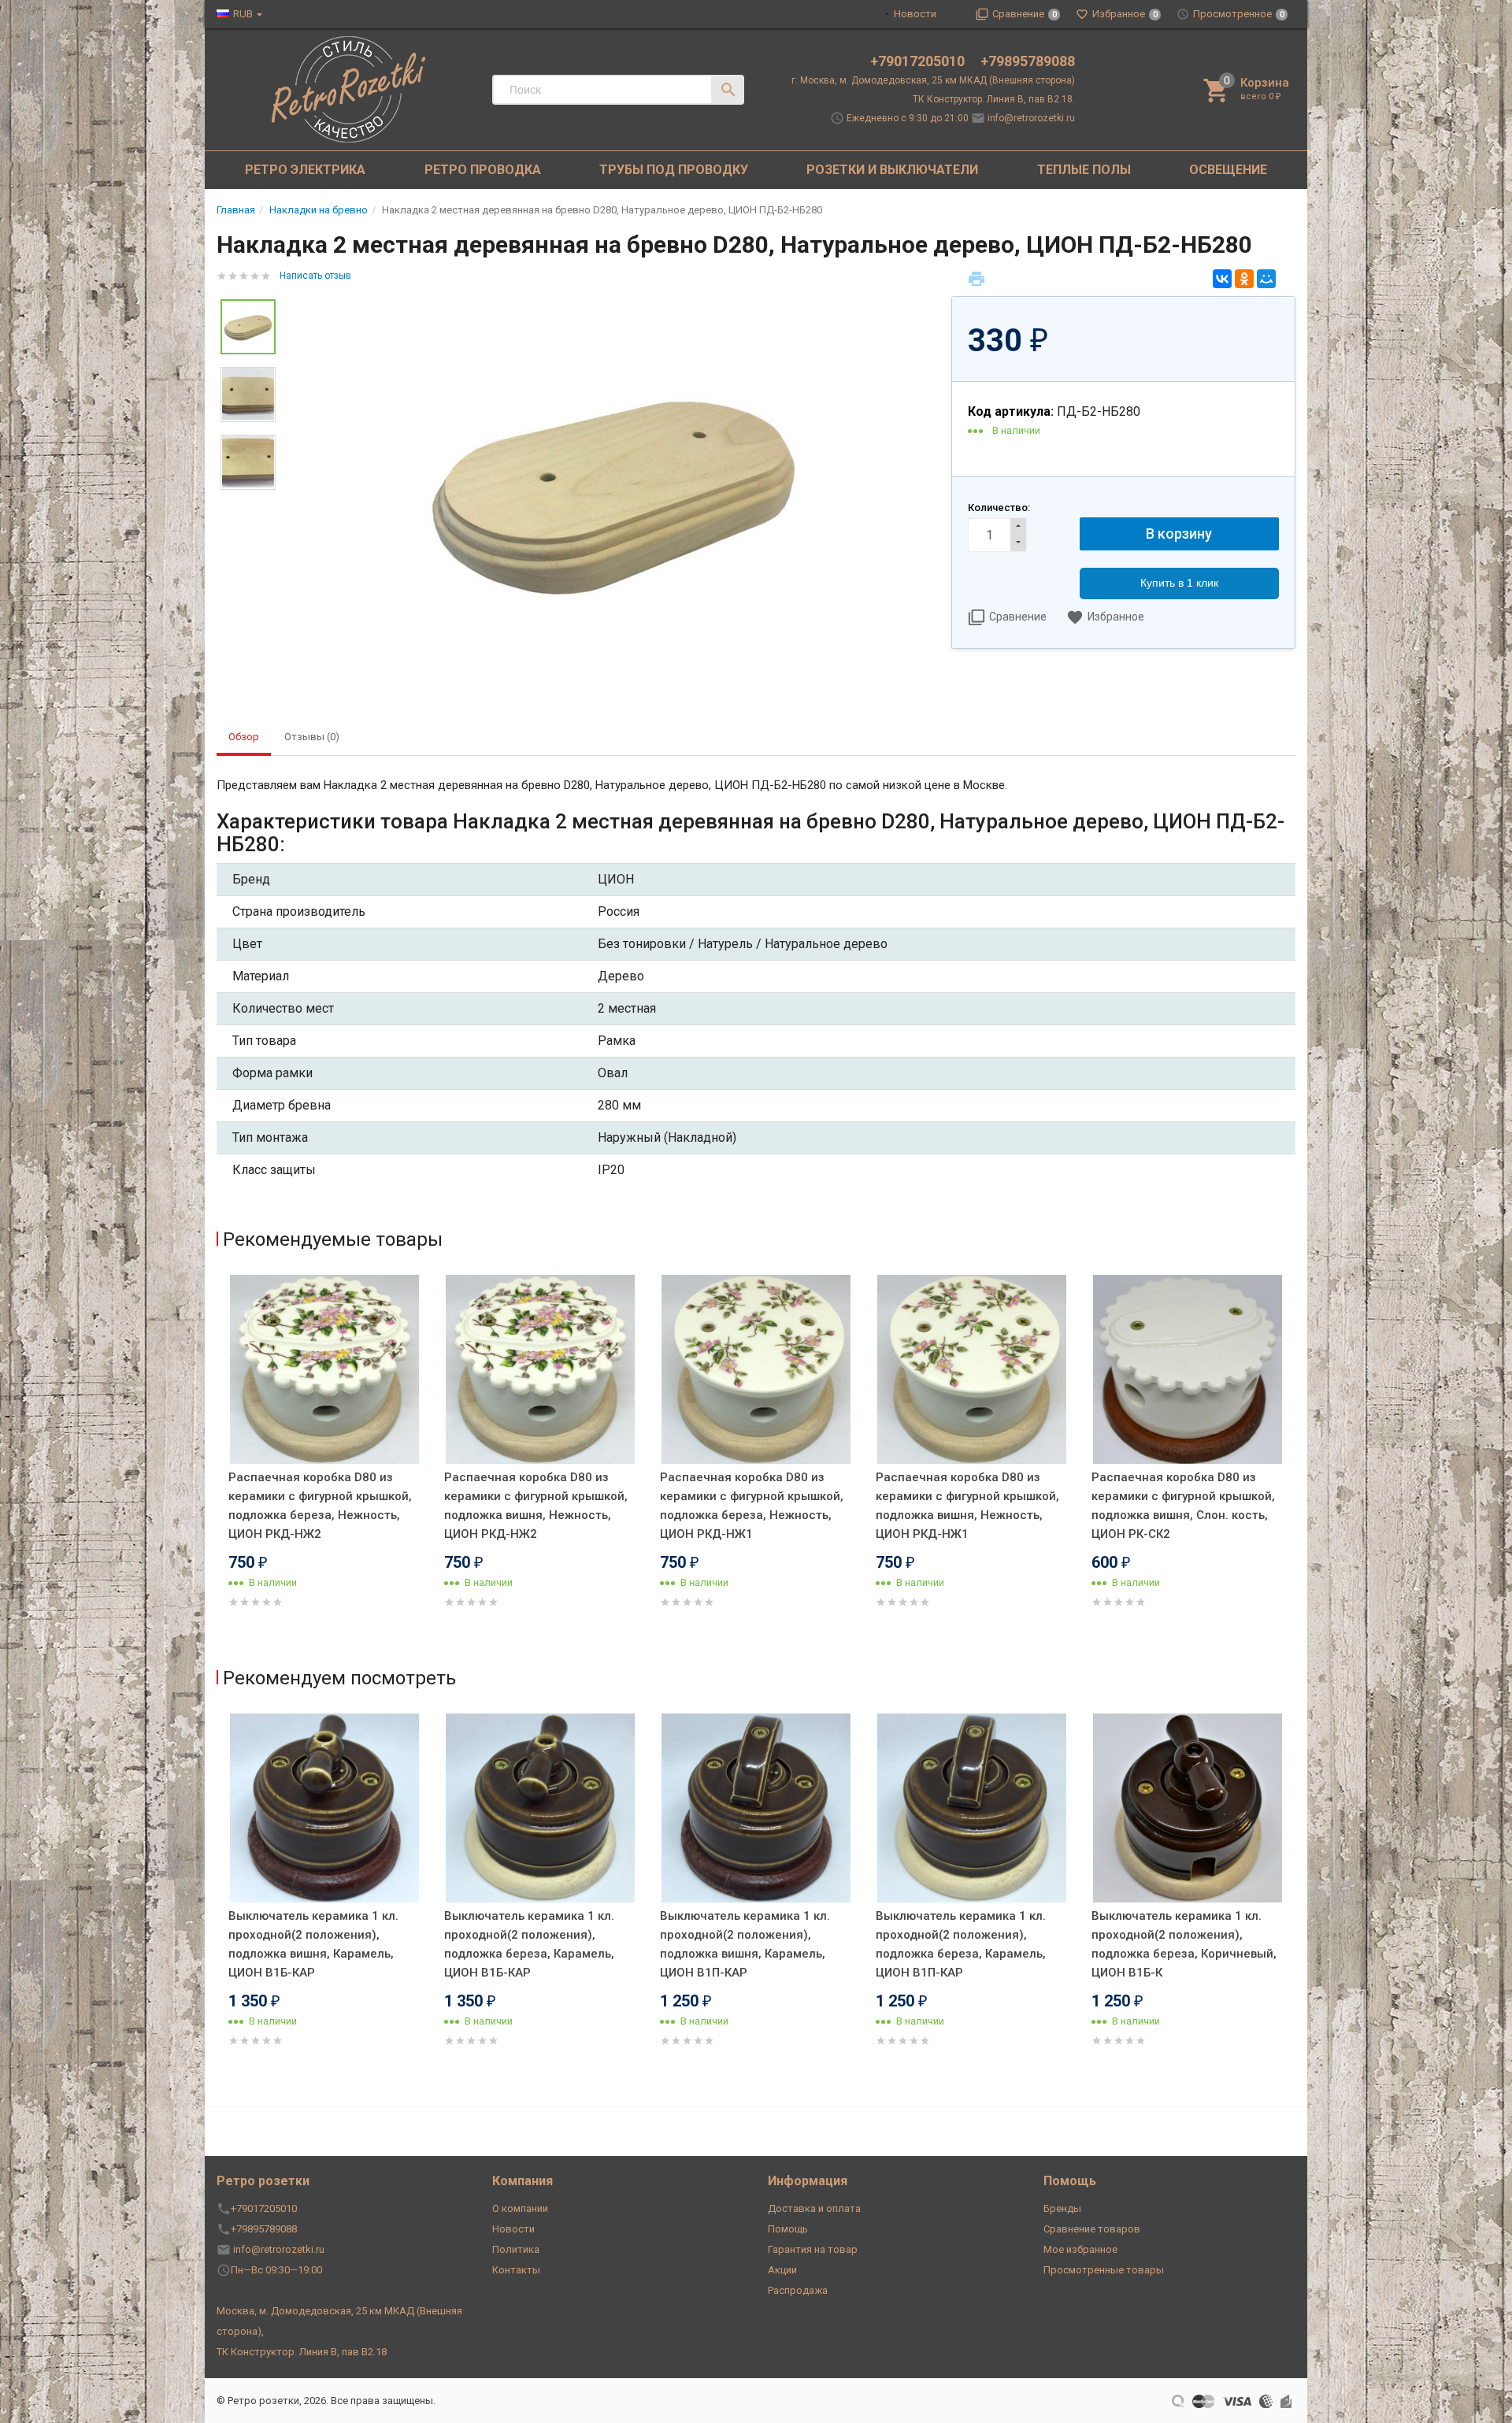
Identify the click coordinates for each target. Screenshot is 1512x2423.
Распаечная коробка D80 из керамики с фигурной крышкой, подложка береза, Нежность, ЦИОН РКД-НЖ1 (752, 1506)
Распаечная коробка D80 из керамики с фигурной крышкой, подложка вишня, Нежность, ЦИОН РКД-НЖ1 (967, 1506)
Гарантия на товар (813, 2249)
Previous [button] (220, 1464)
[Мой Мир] (1266, 279)
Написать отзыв (315, 276)
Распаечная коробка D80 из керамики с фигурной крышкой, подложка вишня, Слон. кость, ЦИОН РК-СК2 (1183, 1506)
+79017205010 (919, 61)
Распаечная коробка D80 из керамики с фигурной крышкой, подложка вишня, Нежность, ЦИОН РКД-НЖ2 (536, 1506)
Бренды (1062, 2208)
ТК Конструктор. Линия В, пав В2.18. (994, 99)
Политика (516, 2249)
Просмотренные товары (1104, 2270)
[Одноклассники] (1244, 279)
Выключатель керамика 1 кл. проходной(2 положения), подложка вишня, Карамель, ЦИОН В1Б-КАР (313, 1944)
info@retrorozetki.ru (1031, 118)
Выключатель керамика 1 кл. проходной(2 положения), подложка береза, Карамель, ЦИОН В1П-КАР (961, 1944)
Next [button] (1291, 1464)
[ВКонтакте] (1222, 279)
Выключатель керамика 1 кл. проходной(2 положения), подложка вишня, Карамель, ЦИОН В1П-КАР (745, 1944)
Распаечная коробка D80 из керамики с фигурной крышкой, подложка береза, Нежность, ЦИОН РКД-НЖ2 (320, 1506)
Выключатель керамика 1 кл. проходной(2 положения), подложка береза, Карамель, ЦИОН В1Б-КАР (529, 1944)
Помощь (788, 2229)
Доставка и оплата (814, 2208)
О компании (520, 2208)
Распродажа (798, 2290)
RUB (243, 14)
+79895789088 (1028, 61)
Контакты (516, 2270)
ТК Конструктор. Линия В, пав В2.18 (302, 2352)
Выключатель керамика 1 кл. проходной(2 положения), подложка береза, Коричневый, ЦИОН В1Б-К (1184, 1944)
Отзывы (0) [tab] (312, 737)
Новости (915, 14)
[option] (613, 490)
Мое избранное (1080, 2249)
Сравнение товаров (1092, 2229)
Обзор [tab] (244, 737)
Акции (782, 2270)
